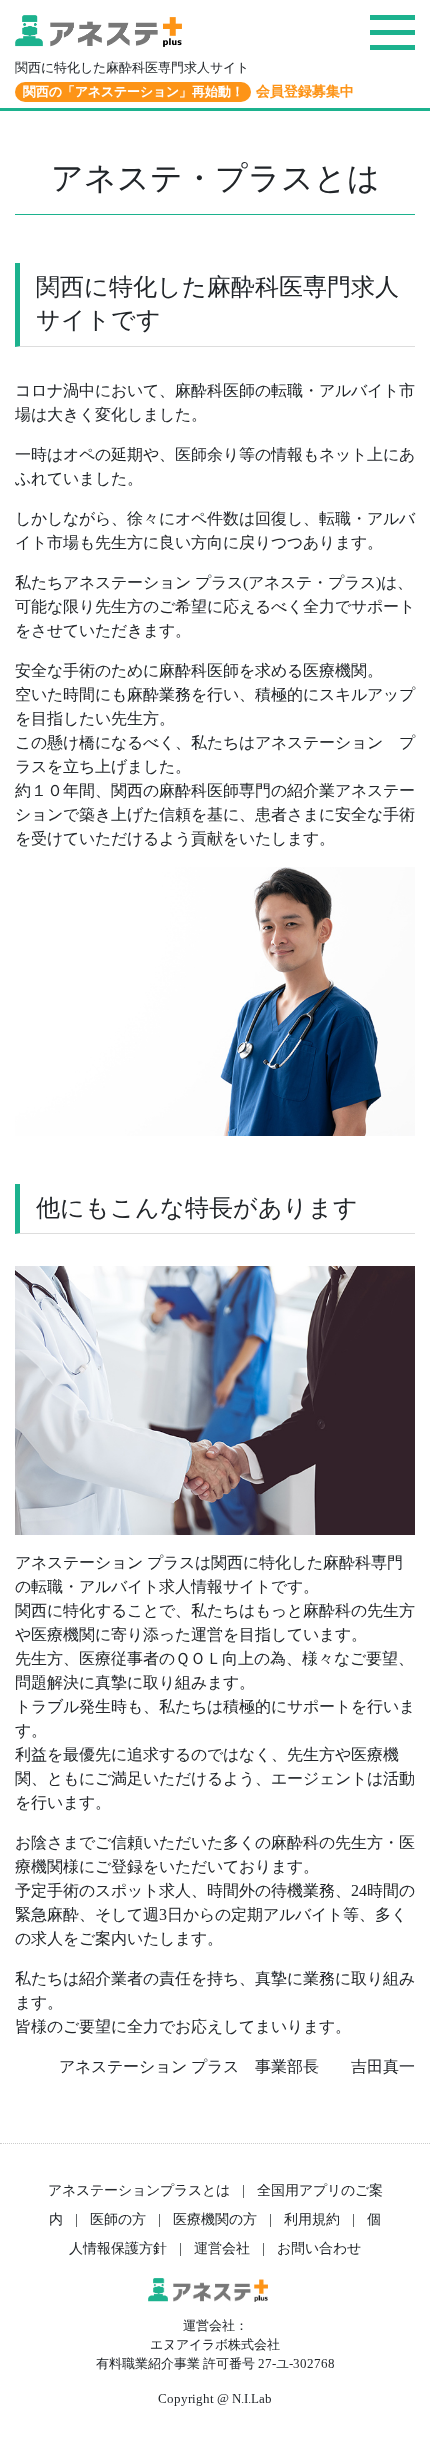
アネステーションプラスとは (139, 2190)
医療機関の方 (215, 2219)
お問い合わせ (319, 2248)
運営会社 (222, 2248)
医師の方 (118, 2219)
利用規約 (312, 2219)
